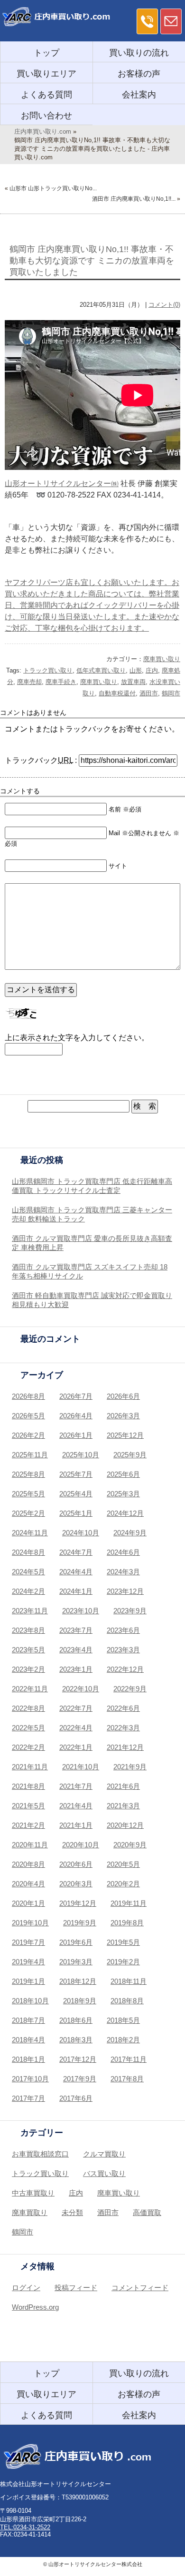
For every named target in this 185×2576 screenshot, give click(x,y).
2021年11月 (30, 1767)
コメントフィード (140, 2288)
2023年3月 (123, 1650)
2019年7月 (28, 1942)
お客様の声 (139, 74)
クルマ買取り (104, 2154)
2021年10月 (81, 1767)
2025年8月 (28, 1474)
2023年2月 (28, 1669)
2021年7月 (76, 1786)
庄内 (152, 670)
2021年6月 (123, 1786)
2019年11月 (129, 1903)
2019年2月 (123, 1962)
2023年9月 (130, 1611)
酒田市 (149, 693)
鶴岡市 (171, 693)
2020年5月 (123, 1864)
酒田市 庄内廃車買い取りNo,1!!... (134, 199)
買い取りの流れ (139, 53)
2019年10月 (30, 1923)
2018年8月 (127, 2001)
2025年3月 (123, 1494)
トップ (46, 53)
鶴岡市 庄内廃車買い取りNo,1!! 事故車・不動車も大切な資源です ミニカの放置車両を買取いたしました (92, 261)
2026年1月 (76, 1435)
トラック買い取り (48, 670)
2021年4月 (76, 1806)
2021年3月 (123, 1806)
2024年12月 (125, 1513)
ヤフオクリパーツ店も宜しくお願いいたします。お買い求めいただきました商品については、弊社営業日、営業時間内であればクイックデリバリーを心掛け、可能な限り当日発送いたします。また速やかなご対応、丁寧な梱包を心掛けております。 (92, 605)
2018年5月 (123, 2020)
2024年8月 (28, 1552)
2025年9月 (130, 1455)
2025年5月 (28, 1494)
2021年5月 (28, 1806)
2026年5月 (28, 1416)
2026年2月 (28, 1435)
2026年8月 (28, 1396)
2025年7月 (76, 1474)
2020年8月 (28, 1864)
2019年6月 (76, 1942)
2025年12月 (125, 1435)
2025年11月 (30, 1455)
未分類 (72, 2212)
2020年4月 (28, 1884)
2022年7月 (76, 1708)
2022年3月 (123, 1728)
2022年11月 (30, 1689)
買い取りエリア (46, 74)
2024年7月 (76, 1552)
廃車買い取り (162, 659)
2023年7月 (76, 1630)
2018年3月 (76, 2040)
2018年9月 (80, 2001)
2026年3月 (123, 1416)
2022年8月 (28, 1708)
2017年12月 (78, 2059)
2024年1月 (76, 1591)
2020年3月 (76, 1884)
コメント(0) (164, 305)
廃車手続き (61, 682)
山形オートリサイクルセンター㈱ (62, 483)
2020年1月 (28, 1903)
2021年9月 (130, 1767)
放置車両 (133, 682)
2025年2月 (28, 1513)
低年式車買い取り (101, 670)
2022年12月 (125, 1669)
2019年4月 (28, 1962)
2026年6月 (123, 1396)
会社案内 (139, 95)
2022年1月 (76, 1747)
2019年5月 (123, 1942)
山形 (136, 670)
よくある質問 (46, 95)
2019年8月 (127, 1923)
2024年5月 (28, 1572)
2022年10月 (81, 1689)
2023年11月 (30, 1611)
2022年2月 (28, 1747)
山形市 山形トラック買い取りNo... (53, 188)
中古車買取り (33, 2193)
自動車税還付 (117, 693)
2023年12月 (125, 1591)
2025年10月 (81, 1455)
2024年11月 (30, 1533)
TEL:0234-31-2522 (25, 2527)
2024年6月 (123, 1552)
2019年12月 (78, 1903)
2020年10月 (81, 1845)
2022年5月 (28, 1728)
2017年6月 (76, 2098)
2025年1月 (76, 1513)
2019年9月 (80, 1923)
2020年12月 (125, 1825)
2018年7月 (28, 2020)
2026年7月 (76, 1396)
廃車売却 (29, 682)
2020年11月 (30, 1845)
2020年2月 (123, 1884)
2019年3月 (76, 1962)
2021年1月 (76, 1825)
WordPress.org (35, 2307)
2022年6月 (123, 1708)
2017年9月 (80, 2079)
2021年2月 (28, 1825)
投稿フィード (76, 2288)
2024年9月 (130, 1533)
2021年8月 (28, 1786)
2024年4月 (76, 1572)
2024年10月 (81, 1533)
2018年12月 (78, 1981)
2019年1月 (28, 1981)
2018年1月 (28, 2059)
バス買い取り (104, 2173)
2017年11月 (129, 2059)
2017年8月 (127, 2079)
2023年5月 (28, 1650)
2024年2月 (28, 1591)
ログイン (26, 2288)
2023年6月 (123, 1630)
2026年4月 (76, 1416)
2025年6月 (123, 1474)
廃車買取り (30, 2212)
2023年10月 (81, 1611)
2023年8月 (28, 1630)
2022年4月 (76, 1728)
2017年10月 (30, 2079)
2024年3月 (123, 1572)
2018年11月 (129, 1981)
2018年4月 (28, 2040)
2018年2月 (123, 2040)
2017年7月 (28, 2098)
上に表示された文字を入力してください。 (77, 1038)
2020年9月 (130, 1845)
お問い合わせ (46, 116)
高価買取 (147, 2212)
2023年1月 (76, 1669)
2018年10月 (30, 2001)
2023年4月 (76, 1650)
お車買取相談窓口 (40, 2154)
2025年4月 (76, 1494)
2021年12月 (125, 1747)
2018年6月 (76, 2020)
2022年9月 (130, 1689)
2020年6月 (76, 1864)
